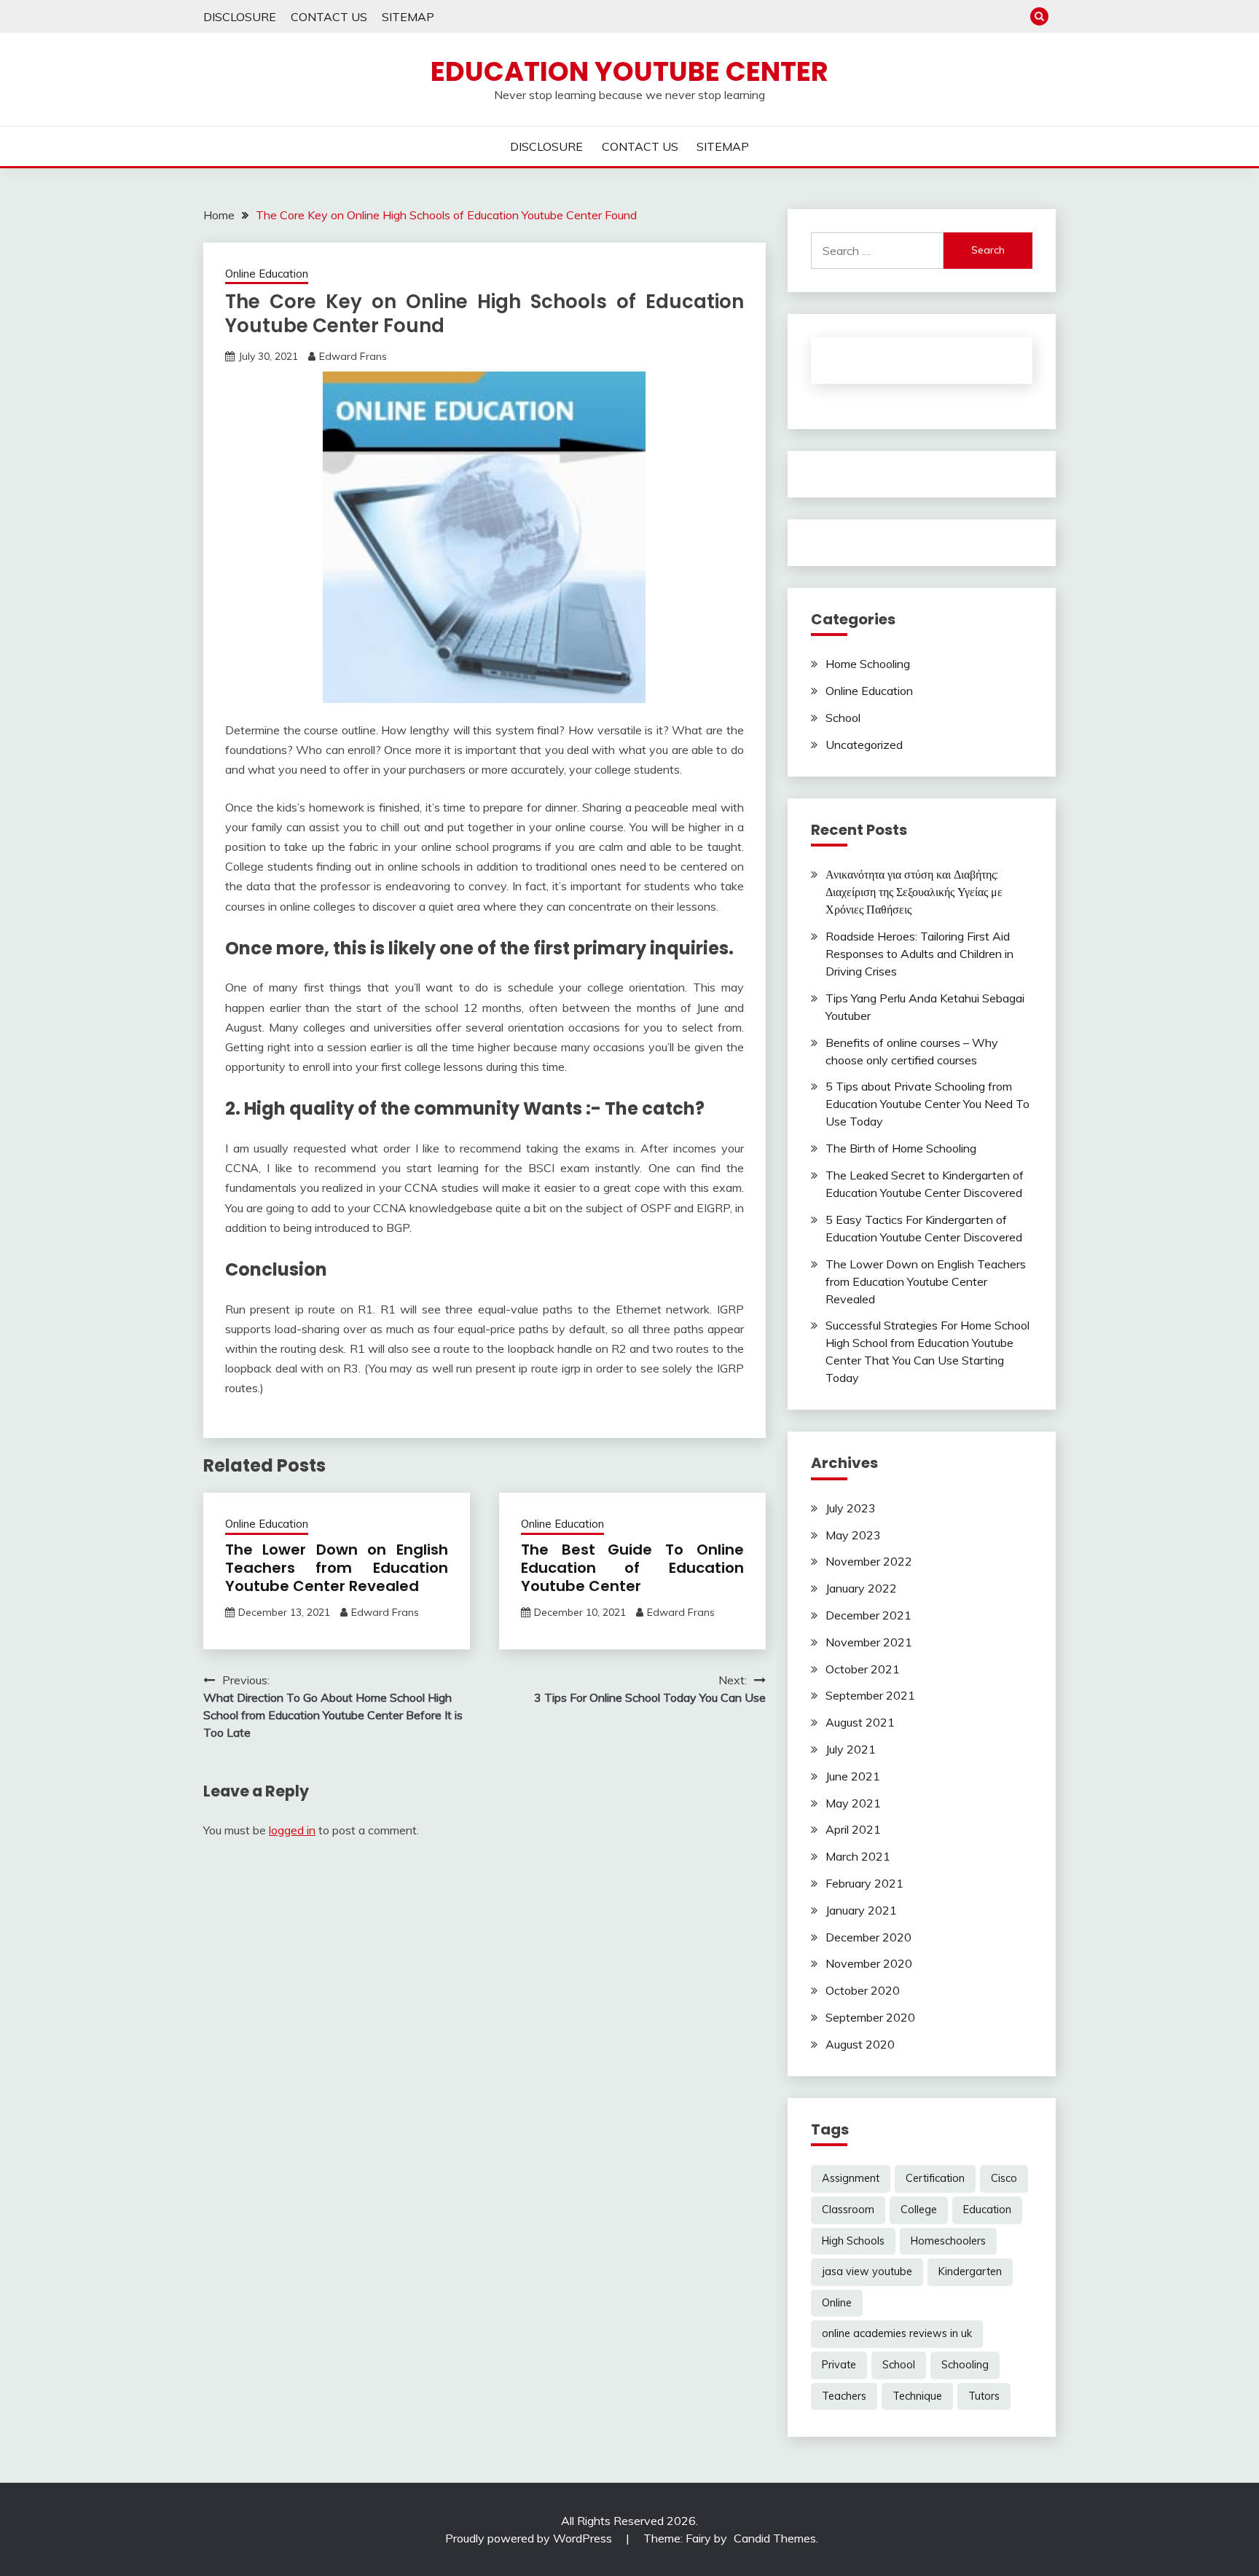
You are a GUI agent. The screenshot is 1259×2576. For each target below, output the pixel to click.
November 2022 (869, 1561)
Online (837, 2303)
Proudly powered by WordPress (530, 2538)
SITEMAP (408, 17)
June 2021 (853, 1776)
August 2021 (860, 1722)
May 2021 (853, 1803)
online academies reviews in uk (897, 2333)
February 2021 (864, 1883)
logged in (292, 1830)
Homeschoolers (948, 2241)
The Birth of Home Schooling (901, 1148)
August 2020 (860, 2044)
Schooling (965, 2365)
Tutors (984, 2396)
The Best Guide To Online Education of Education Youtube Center (632, 1568)
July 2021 (851, 1749)
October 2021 (863, 1669)
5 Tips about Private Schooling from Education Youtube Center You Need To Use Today (927, 1104)
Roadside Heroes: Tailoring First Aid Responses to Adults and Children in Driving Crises (919, 954)
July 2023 (851, 1508)
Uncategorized (864, 745)
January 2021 (861, 1910)
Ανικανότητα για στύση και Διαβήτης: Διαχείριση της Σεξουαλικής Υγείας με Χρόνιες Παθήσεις (914, 892)
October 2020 (863, 1990)
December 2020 (868, 1937)
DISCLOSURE (240, 17)
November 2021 (869, 1642)
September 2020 (870, 2017)
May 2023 (853, 1535)
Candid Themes (775, 2538)
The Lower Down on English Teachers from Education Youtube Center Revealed (337, 1568)
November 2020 (869, 1963)
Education (987, 2210)
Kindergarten (970, 2271)
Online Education (267, 274)
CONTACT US (329, 17)
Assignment (851, 2178)
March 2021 (858, 1856)
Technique (917, 2396)
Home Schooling (868, 664)
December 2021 (868, 1615)
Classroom (848, 2210)
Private (839, 2365)
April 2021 (853, 1829)
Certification (935, 2178)
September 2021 (870, 1695)
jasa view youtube (867, 2271)
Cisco (1004, 2178)
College (919, 2210)
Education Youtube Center (629, 71)
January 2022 (861, 1588)
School (843, 718)
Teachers (844, 2396)
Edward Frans (353, 356)
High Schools (853, 2241)
